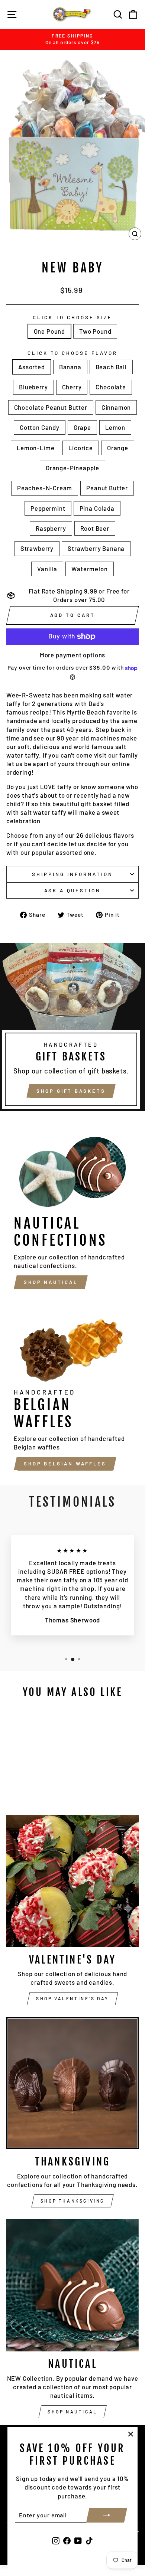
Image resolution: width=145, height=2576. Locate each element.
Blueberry (33, 387)
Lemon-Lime (36, 448)
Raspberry (51, 528)
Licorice (81, 448)
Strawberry (37, 548)
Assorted (32, 367)
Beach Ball (111, 367)
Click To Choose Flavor (72, 353)
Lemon (115, 427)
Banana (70, 367)
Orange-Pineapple (72, 468)
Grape (82, 427)
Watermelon (89, 569)
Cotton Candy (40, 427)
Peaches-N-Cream (45, 488)
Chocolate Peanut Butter (51, 407)
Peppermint (48, 508)
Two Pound (95, 331)
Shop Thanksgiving (72, 2201)
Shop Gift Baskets (71, 1091)
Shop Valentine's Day (72, 1998)
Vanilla (47, 569)
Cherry (72, 387)
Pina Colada (97, 508)
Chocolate (111, 387)
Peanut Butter (107, 488)
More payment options (73, 655)
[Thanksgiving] (72, 2083)
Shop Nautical (51, 1282)
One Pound (49, 331)
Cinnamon (116, 407)
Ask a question (73, 890)
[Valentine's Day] (72, 1881)
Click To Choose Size (72, 317)
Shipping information (72, 874)
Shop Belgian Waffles (65, 1464)
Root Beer (95, 528)
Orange (118, 448)
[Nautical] (72, 2285)
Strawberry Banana (96, 548)
